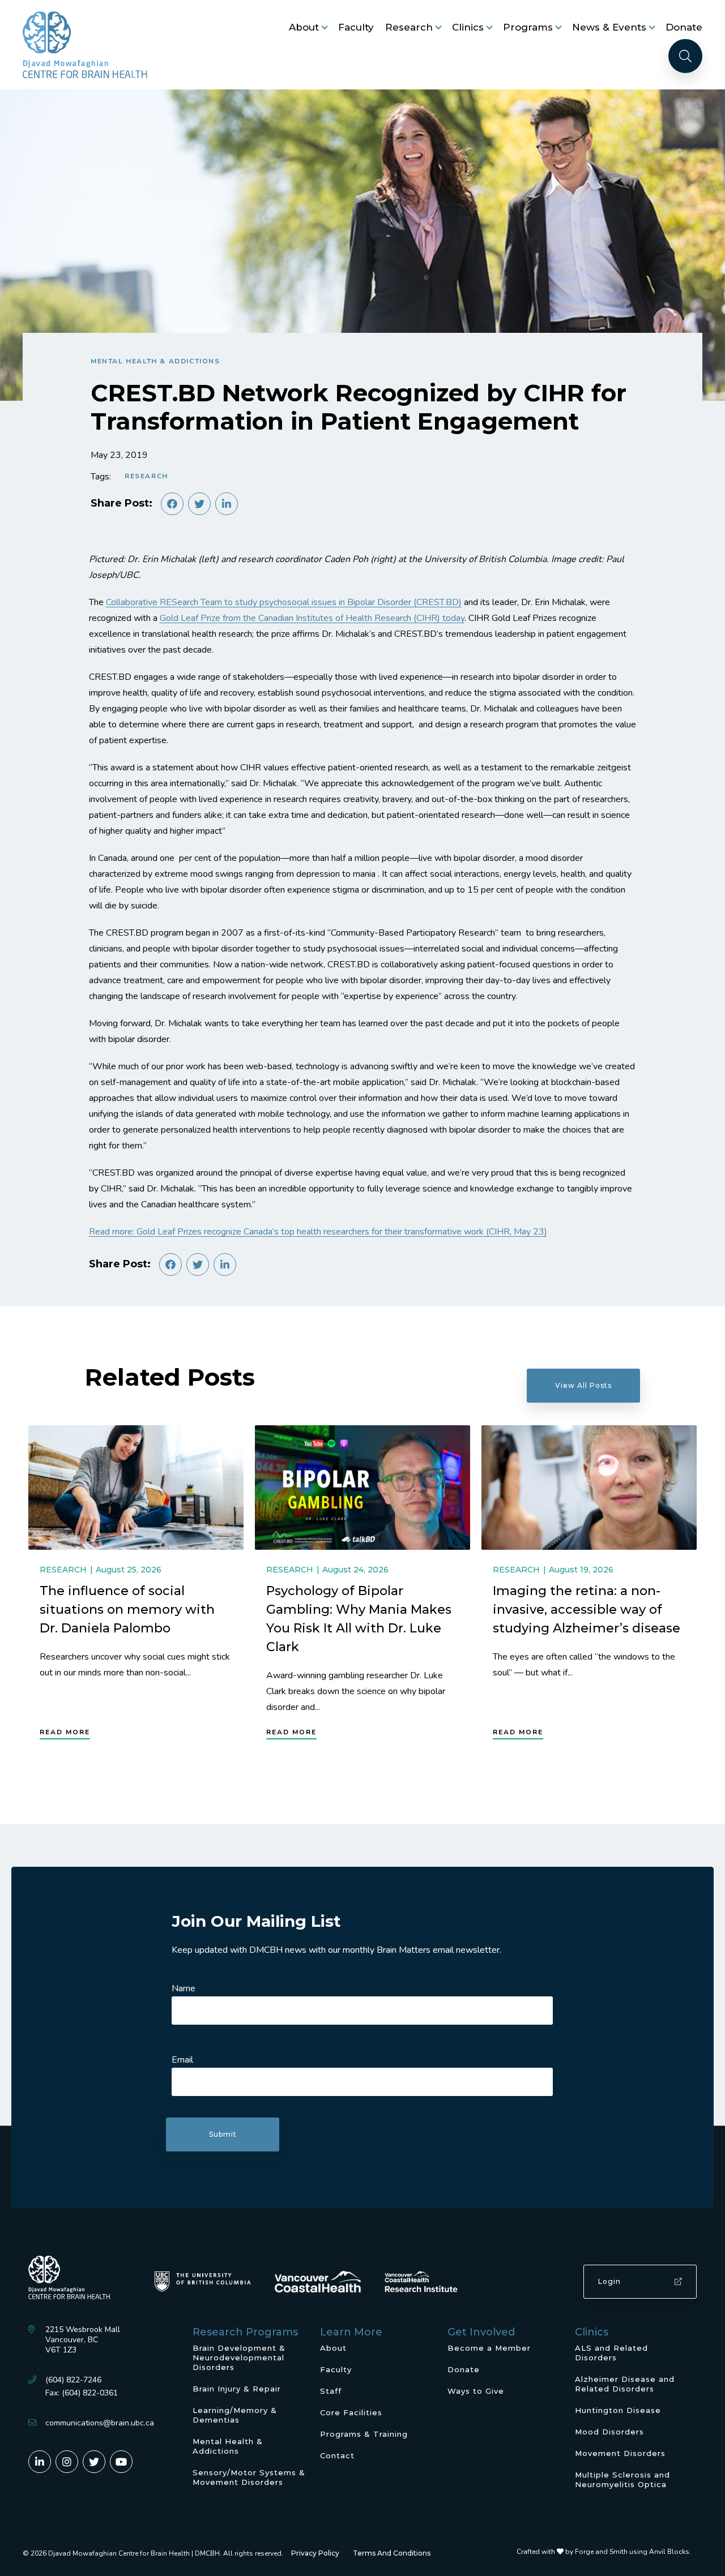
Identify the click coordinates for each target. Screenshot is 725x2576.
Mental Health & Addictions (155, 361)
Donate (684, 27)
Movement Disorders (620, 2453)
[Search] (685, 56)
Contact (337, 2455)
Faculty (356, 27)
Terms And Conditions (392, 2553)
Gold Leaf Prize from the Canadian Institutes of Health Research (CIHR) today (312, 618)
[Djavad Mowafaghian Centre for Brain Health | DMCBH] (85, 45)
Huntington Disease (618, 2410)
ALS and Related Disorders (611, 2353)
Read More (65, 1732)
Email (182, 2060)
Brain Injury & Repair (237, 2389)
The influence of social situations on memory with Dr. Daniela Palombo (127, 1610)
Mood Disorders (609, 2432)
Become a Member (489, 2348)
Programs (528, 27)
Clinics (468, 27)
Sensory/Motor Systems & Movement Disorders (249, 2477)
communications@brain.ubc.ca (100, 2423)
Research (409, 27)
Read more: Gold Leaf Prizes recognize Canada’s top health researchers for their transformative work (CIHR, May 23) (318, 1232)
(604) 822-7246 (73, 2380)
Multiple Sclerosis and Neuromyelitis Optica (622, 2479)
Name (184, 1988)
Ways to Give (476, 2391)
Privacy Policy (315, 2553)
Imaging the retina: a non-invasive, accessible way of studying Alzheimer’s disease (587, 1610)
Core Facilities (351, 2412)
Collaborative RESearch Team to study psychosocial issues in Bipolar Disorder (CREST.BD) (284, 602)
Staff (331, 2391)
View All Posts (583, 1385)
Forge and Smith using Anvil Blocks (632, 2552)
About (304, 27)
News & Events (609, 27)
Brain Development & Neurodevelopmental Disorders (239, 2358)
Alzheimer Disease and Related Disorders (625, 2384)
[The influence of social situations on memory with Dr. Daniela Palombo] (136, 1488)
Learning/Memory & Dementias (235, 2415)
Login (609, 2281)
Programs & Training (364, 2434)
